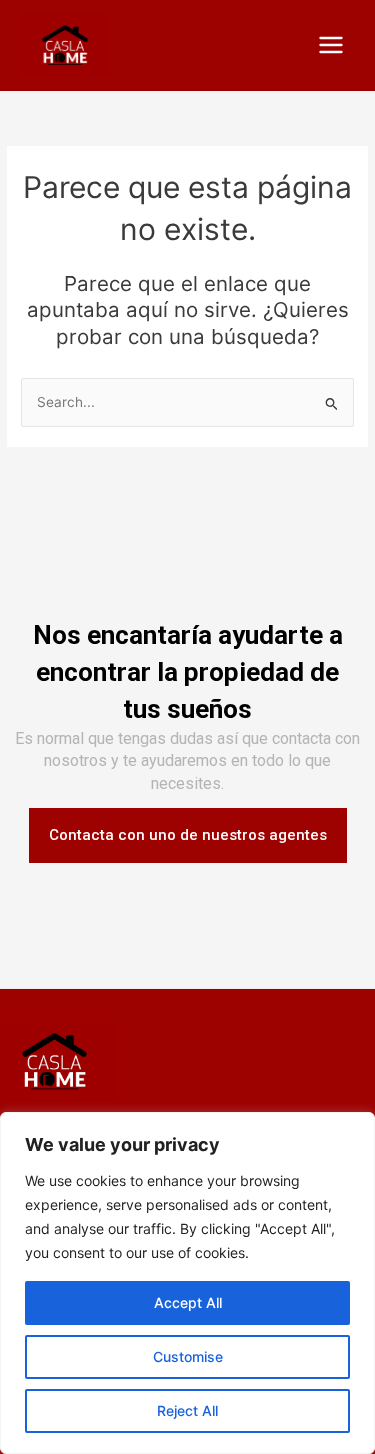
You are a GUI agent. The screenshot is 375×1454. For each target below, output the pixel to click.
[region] (187, 1283)
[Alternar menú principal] (331, 45)
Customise (188, 1356)
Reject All (187, 1410)
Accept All (188, 1302)
